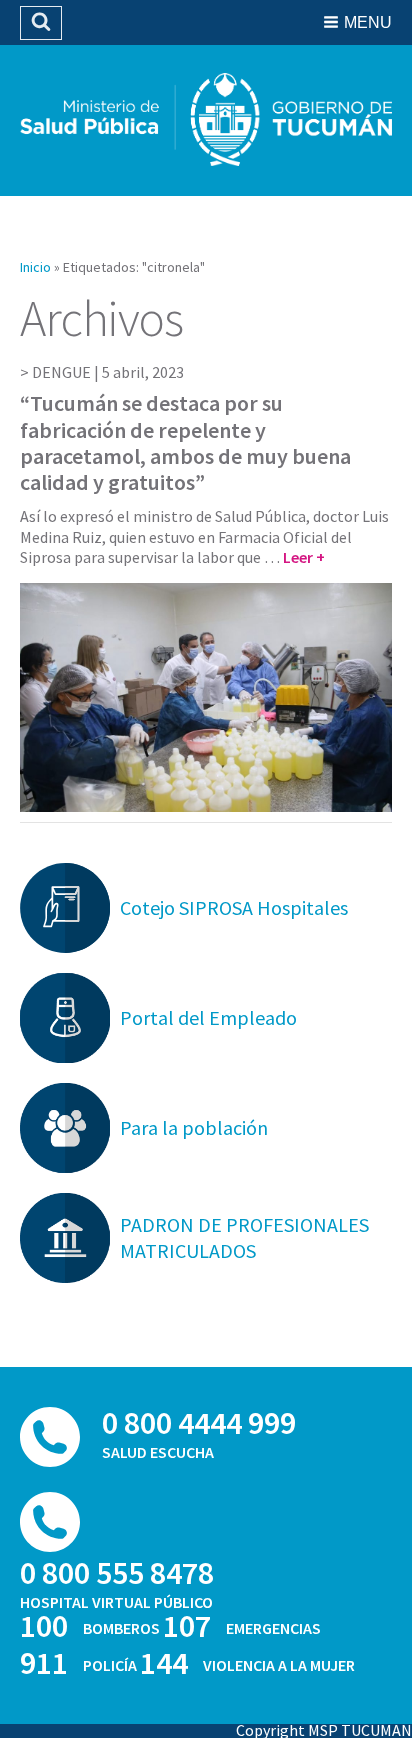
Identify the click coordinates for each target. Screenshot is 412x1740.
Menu (368, 22)
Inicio (35, 267)
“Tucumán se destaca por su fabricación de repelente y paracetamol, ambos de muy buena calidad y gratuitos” (185, 442)
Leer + (304, 557)
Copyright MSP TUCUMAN (324, 1730)
